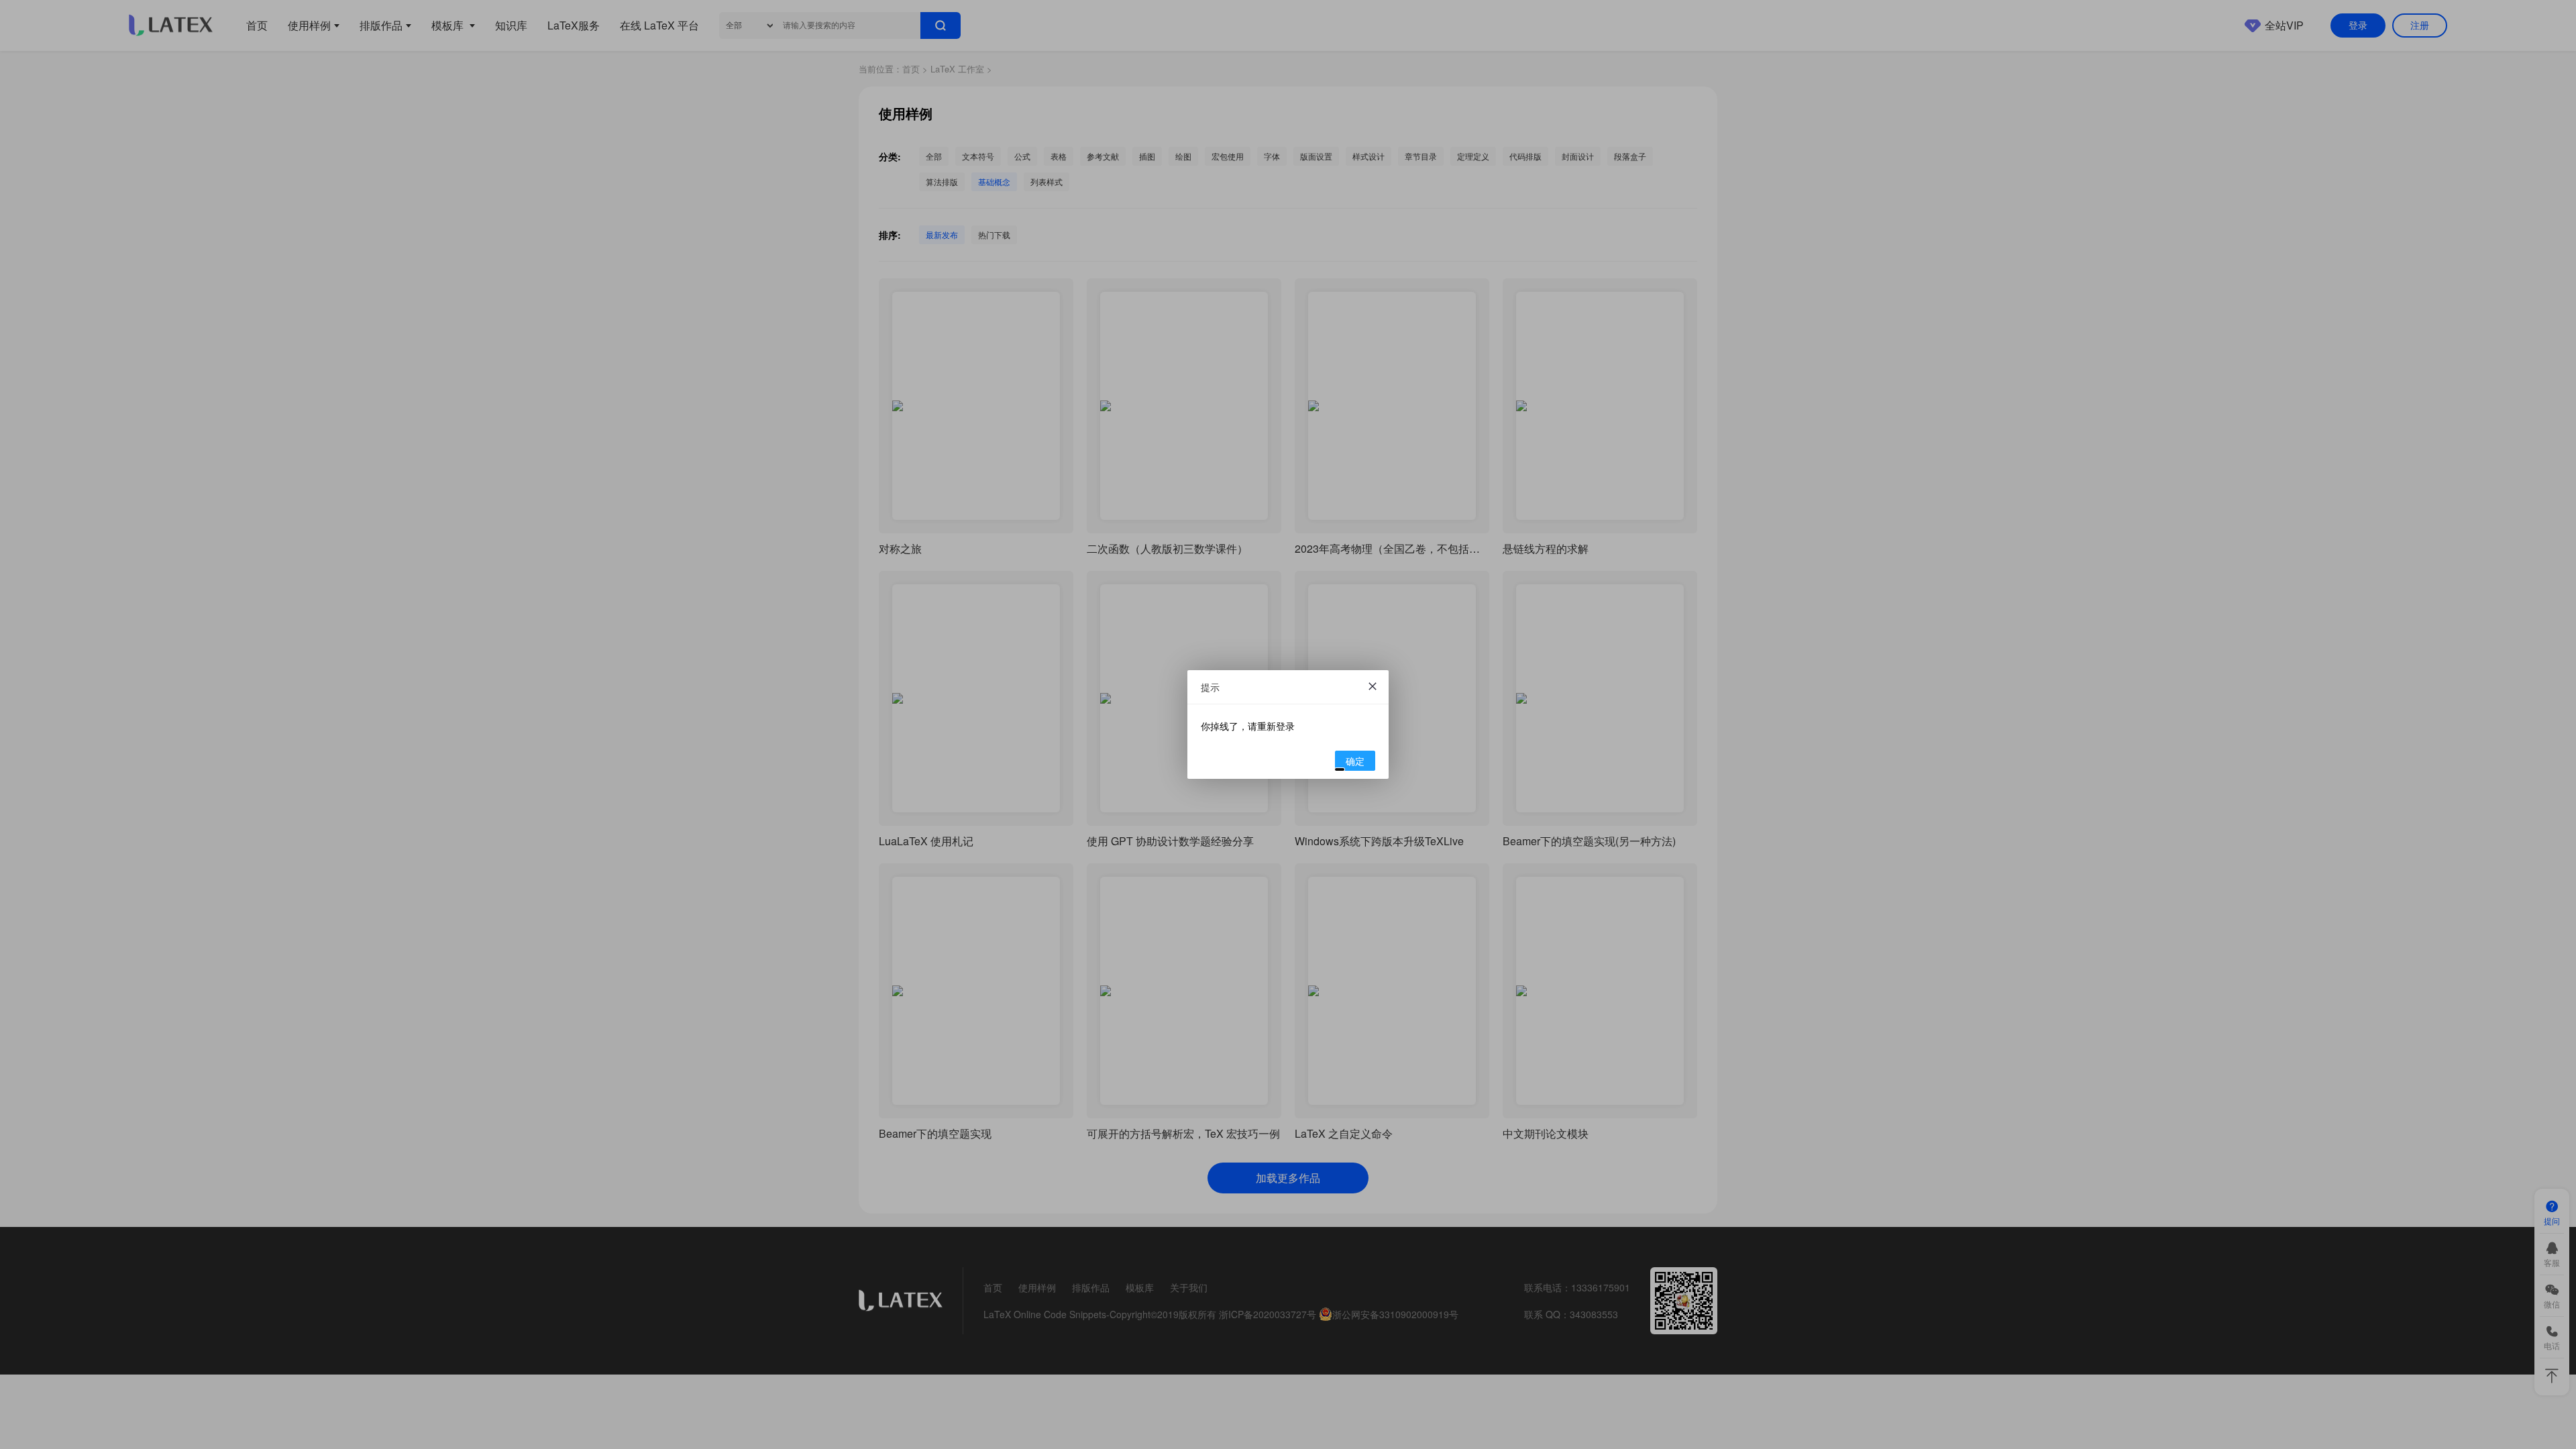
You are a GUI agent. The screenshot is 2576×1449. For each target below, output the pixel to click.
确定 (1355, 761)
